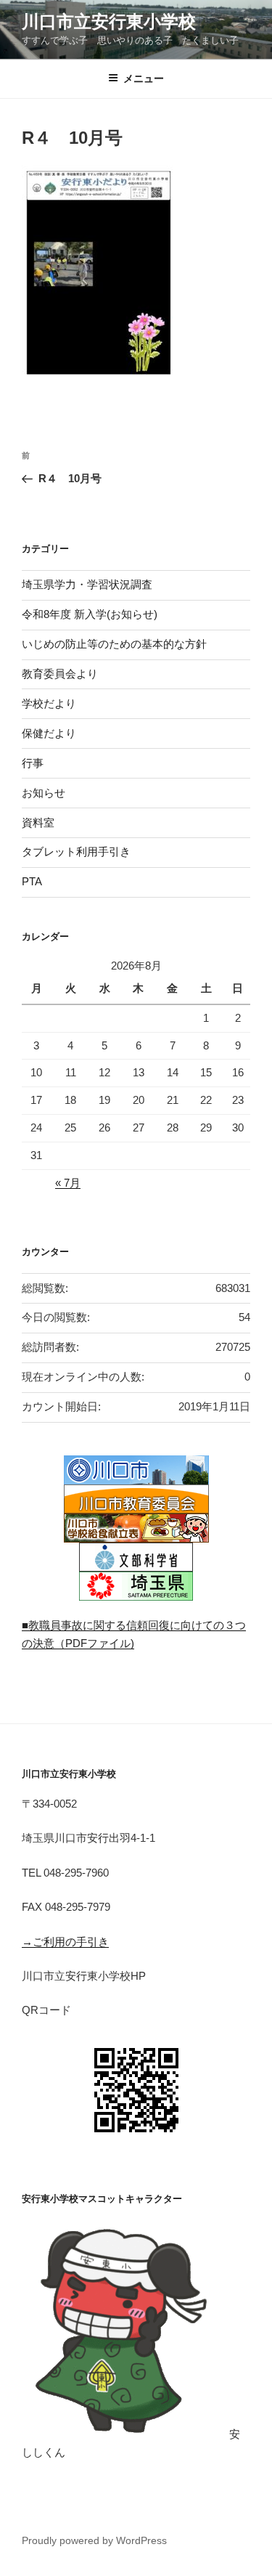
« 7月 (68, 1183)
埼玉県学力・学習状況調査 (87, 584)
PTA (32, 881)
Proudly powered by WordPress (94, 2540)
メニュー (144, 78)
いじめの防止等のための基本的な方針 (114, 644)
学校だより (49, 703)
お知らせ (44, 793)
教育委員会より (60, 674)
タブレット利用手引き (76, 852)
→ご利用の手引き (65, 1942)
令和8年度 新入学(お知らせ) (90, 614)
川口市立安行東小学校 (109, 21)
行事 (33, 763)
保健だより (49, 733)
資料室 (38, 822)
